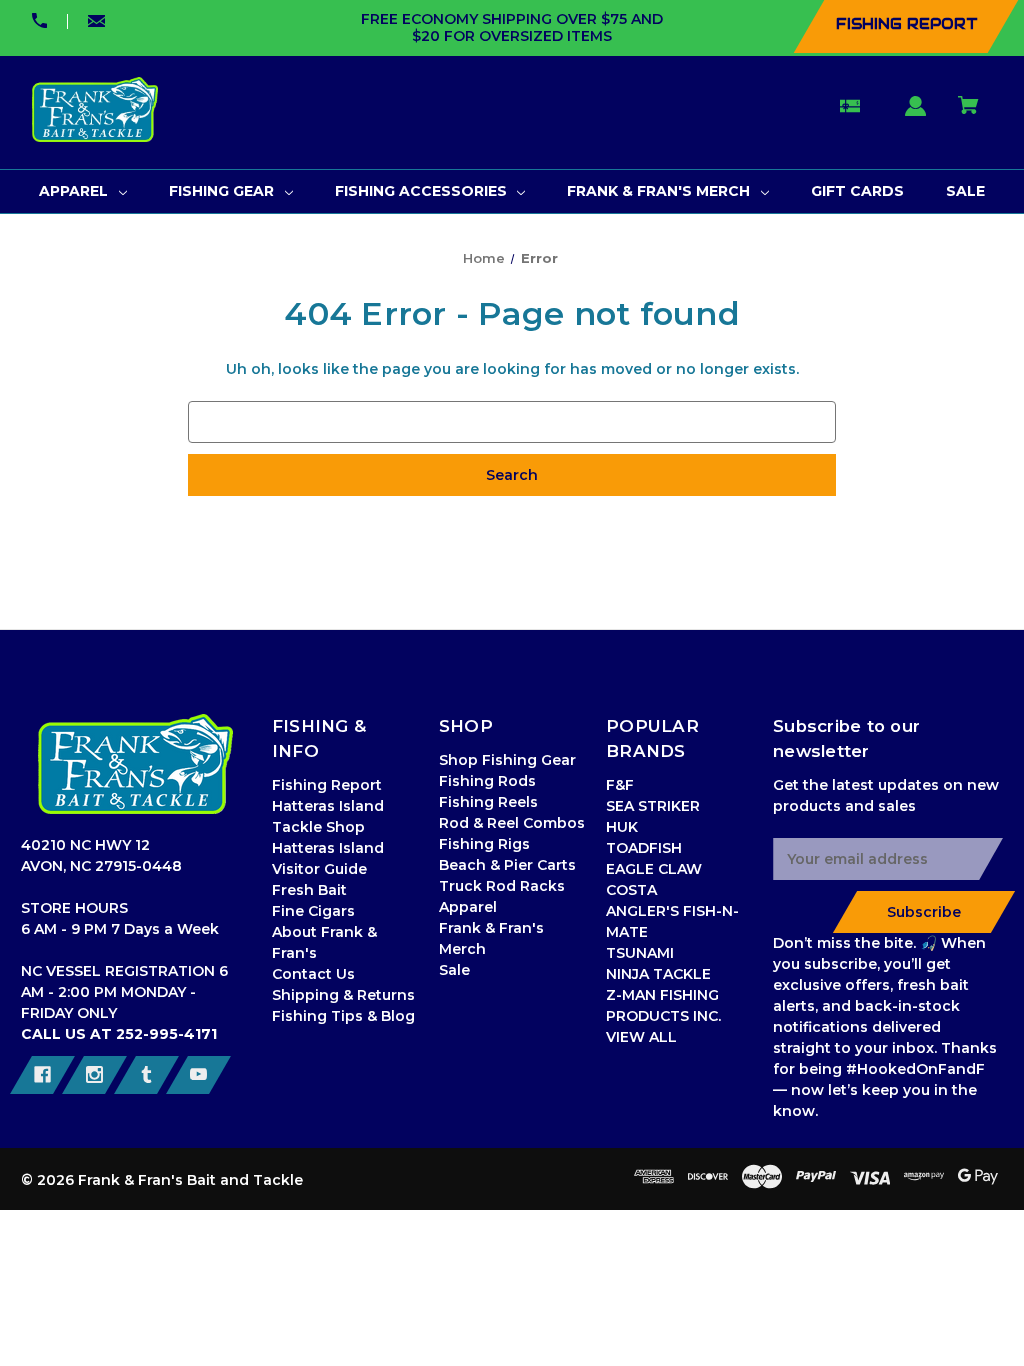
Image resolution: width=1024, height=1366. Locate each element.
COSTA (631, 890)
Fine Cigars (313, 911)
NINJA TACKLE (658, 974)
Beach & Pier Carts (507, 865)
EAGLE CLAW (654, 869)
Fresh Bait (309, 890)
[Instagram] (94, 1075)
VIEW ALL (641, 1037)
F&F (620, 785)
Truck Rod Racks (502, 886)
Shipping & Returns (343, 995)
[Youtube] (198, 1075)
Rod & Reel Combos (512, 823)
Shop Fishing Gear (507, 760)
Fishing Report (327, 785)
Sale (454, 970)
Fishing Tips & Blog (343, 1016)
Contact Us (313, 974)
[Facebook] (42, 1075)
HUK (622, 827)
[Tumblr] (146, 1075)
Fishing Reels (488, 802)
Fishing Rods (487, 781)
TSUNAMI (640, 953)
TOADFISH (644, 848)
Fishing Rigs (484, 844)
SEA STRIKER (653, 806)
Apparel (468, 907)
